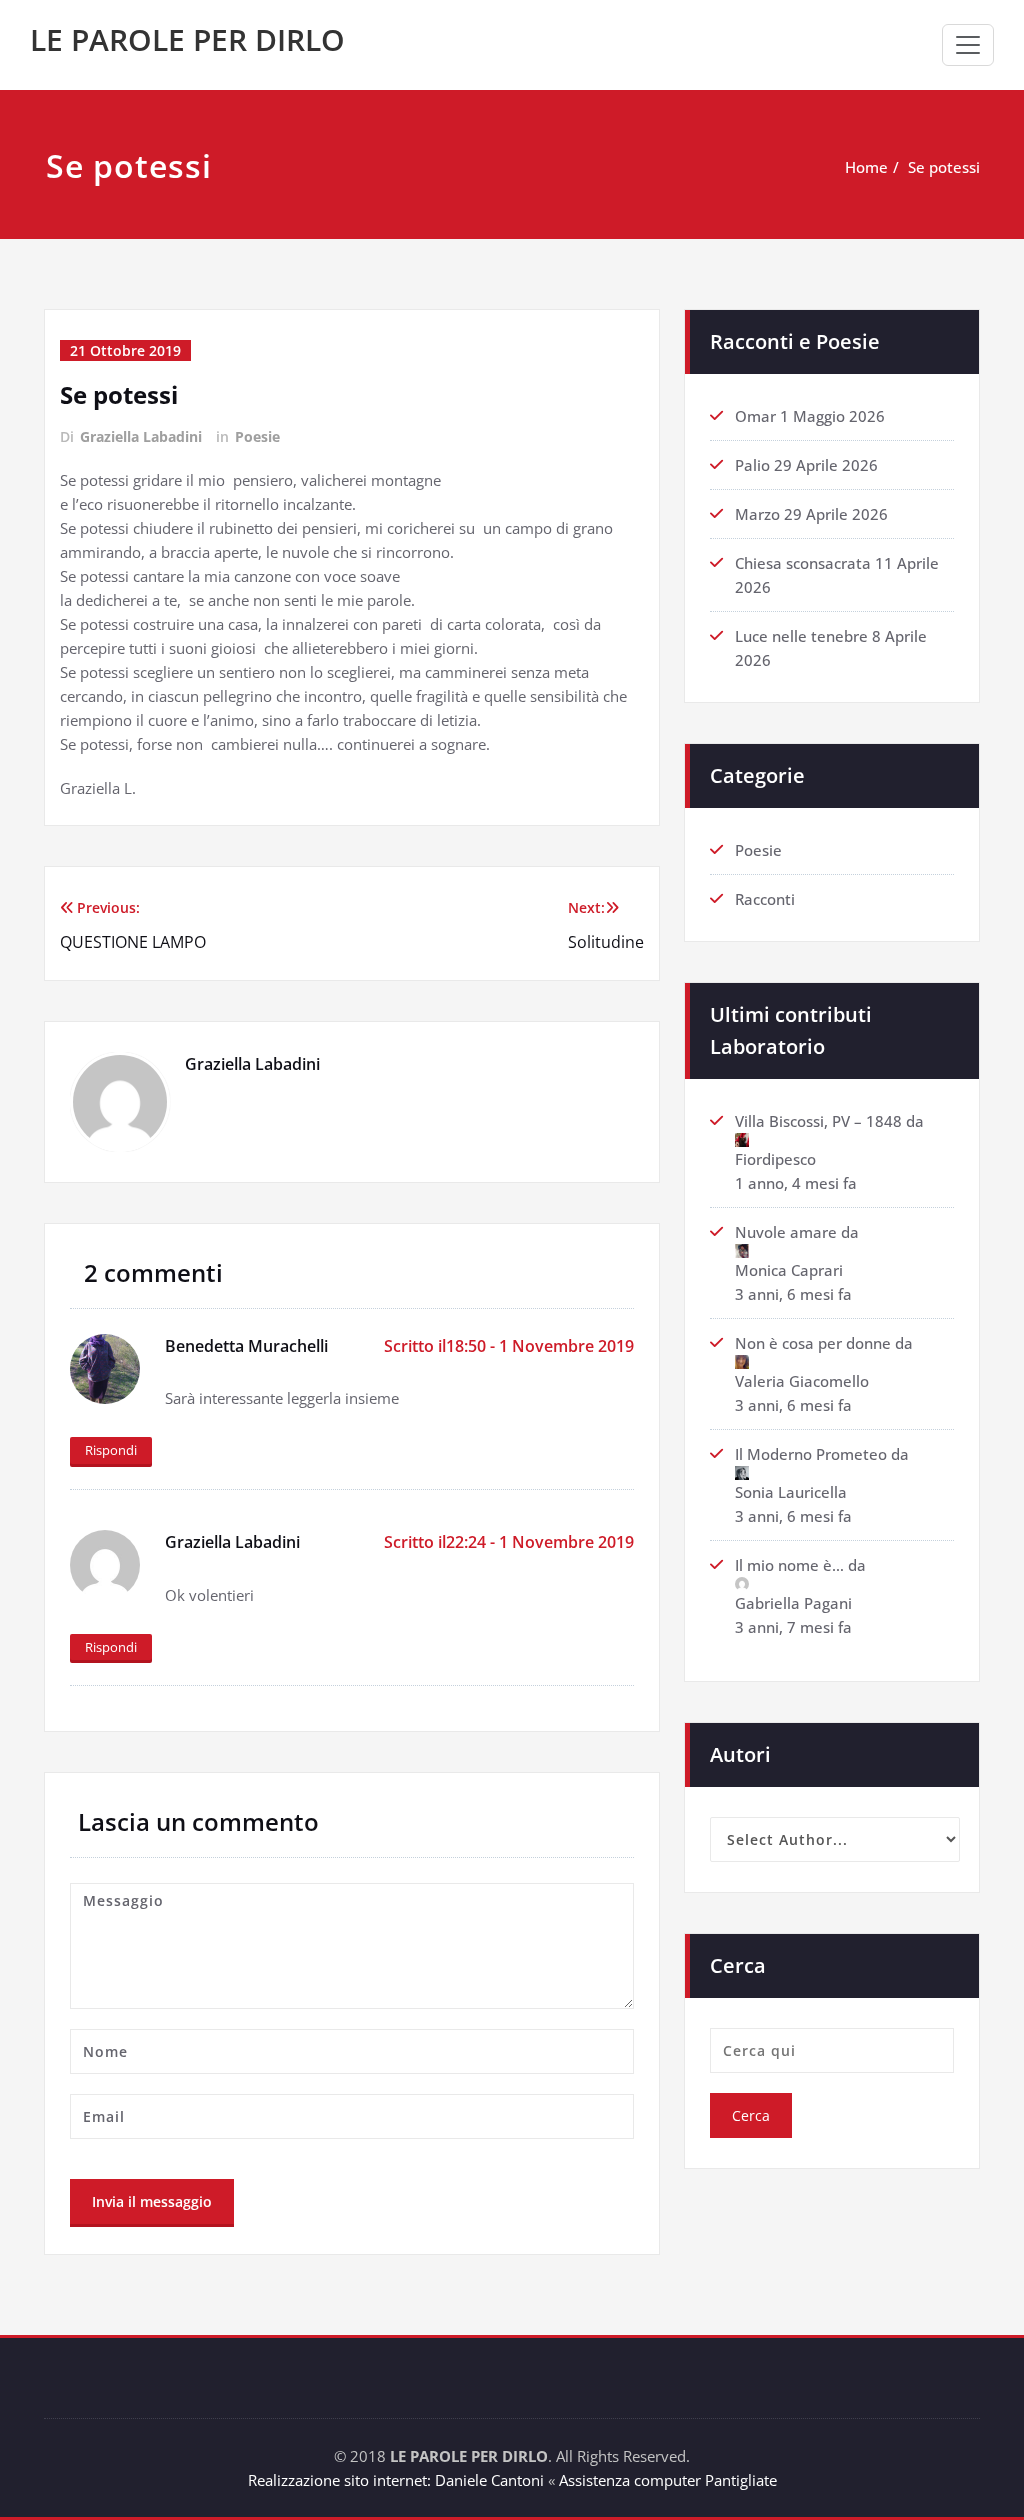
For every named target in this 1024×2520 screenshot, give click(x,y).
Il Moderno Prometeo (811, 1454)
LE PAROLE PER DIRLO (187, 39)
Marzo (757, 514)
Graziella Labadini (141, 436)
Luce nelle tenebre (801, 636)
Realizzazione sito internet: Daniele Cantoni (396, 2480)
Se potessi (944, 167)
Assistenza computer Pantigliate (668, 2480)
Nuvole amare (786, 1232)
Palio (752, 465)
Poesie (257, 436)
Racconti (765, 899)
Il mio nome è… (789, 1565)
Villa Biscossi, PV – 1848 (818, 1121)
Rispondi (111, 1450)
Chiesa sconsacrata (803, 563)
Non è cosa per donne (813, 1343)
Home (866, 167)
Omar (755, 416)
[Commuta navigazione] (968, 45)
